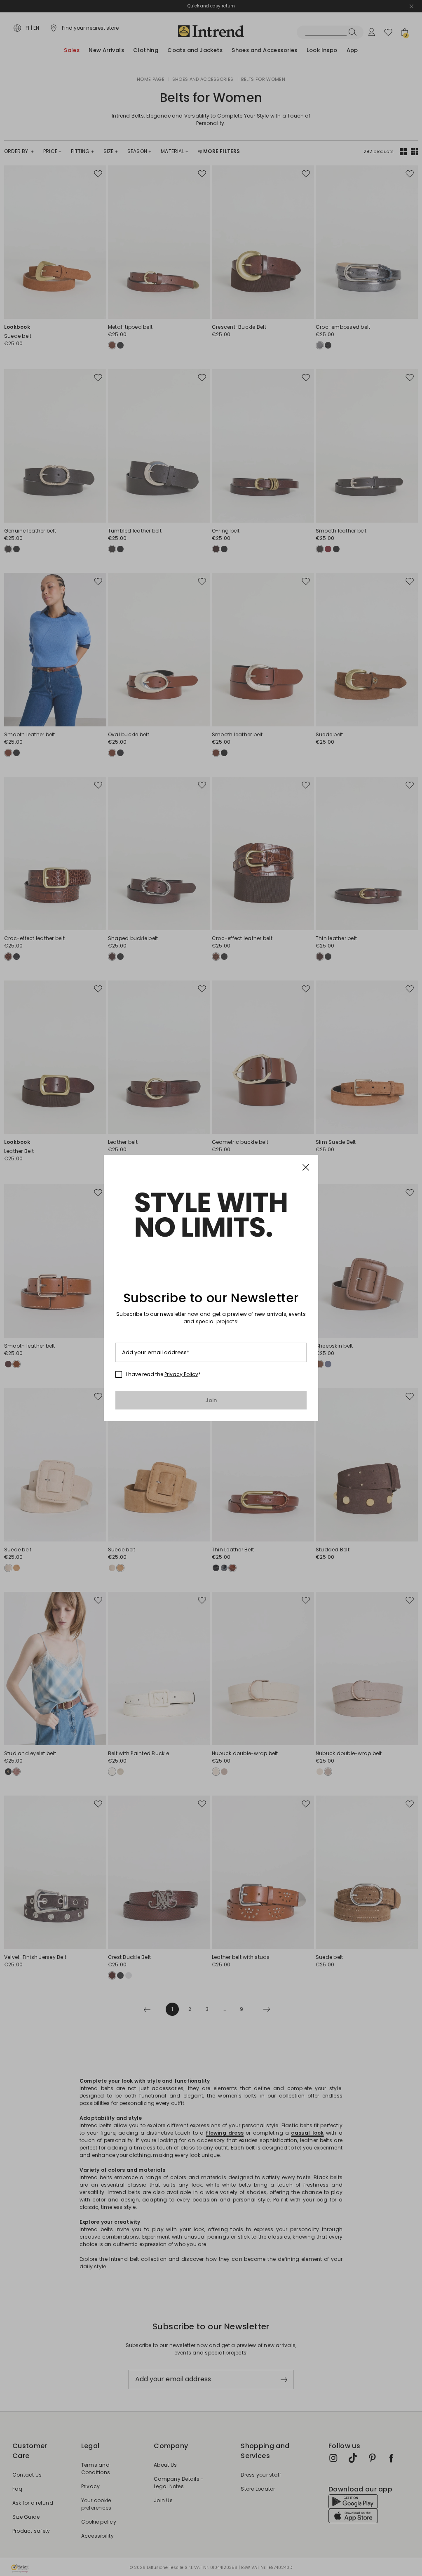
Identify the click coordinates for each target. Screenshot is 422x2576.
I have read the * (163, 1374)
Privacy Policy (181, 1374)
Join (211, 1400)
